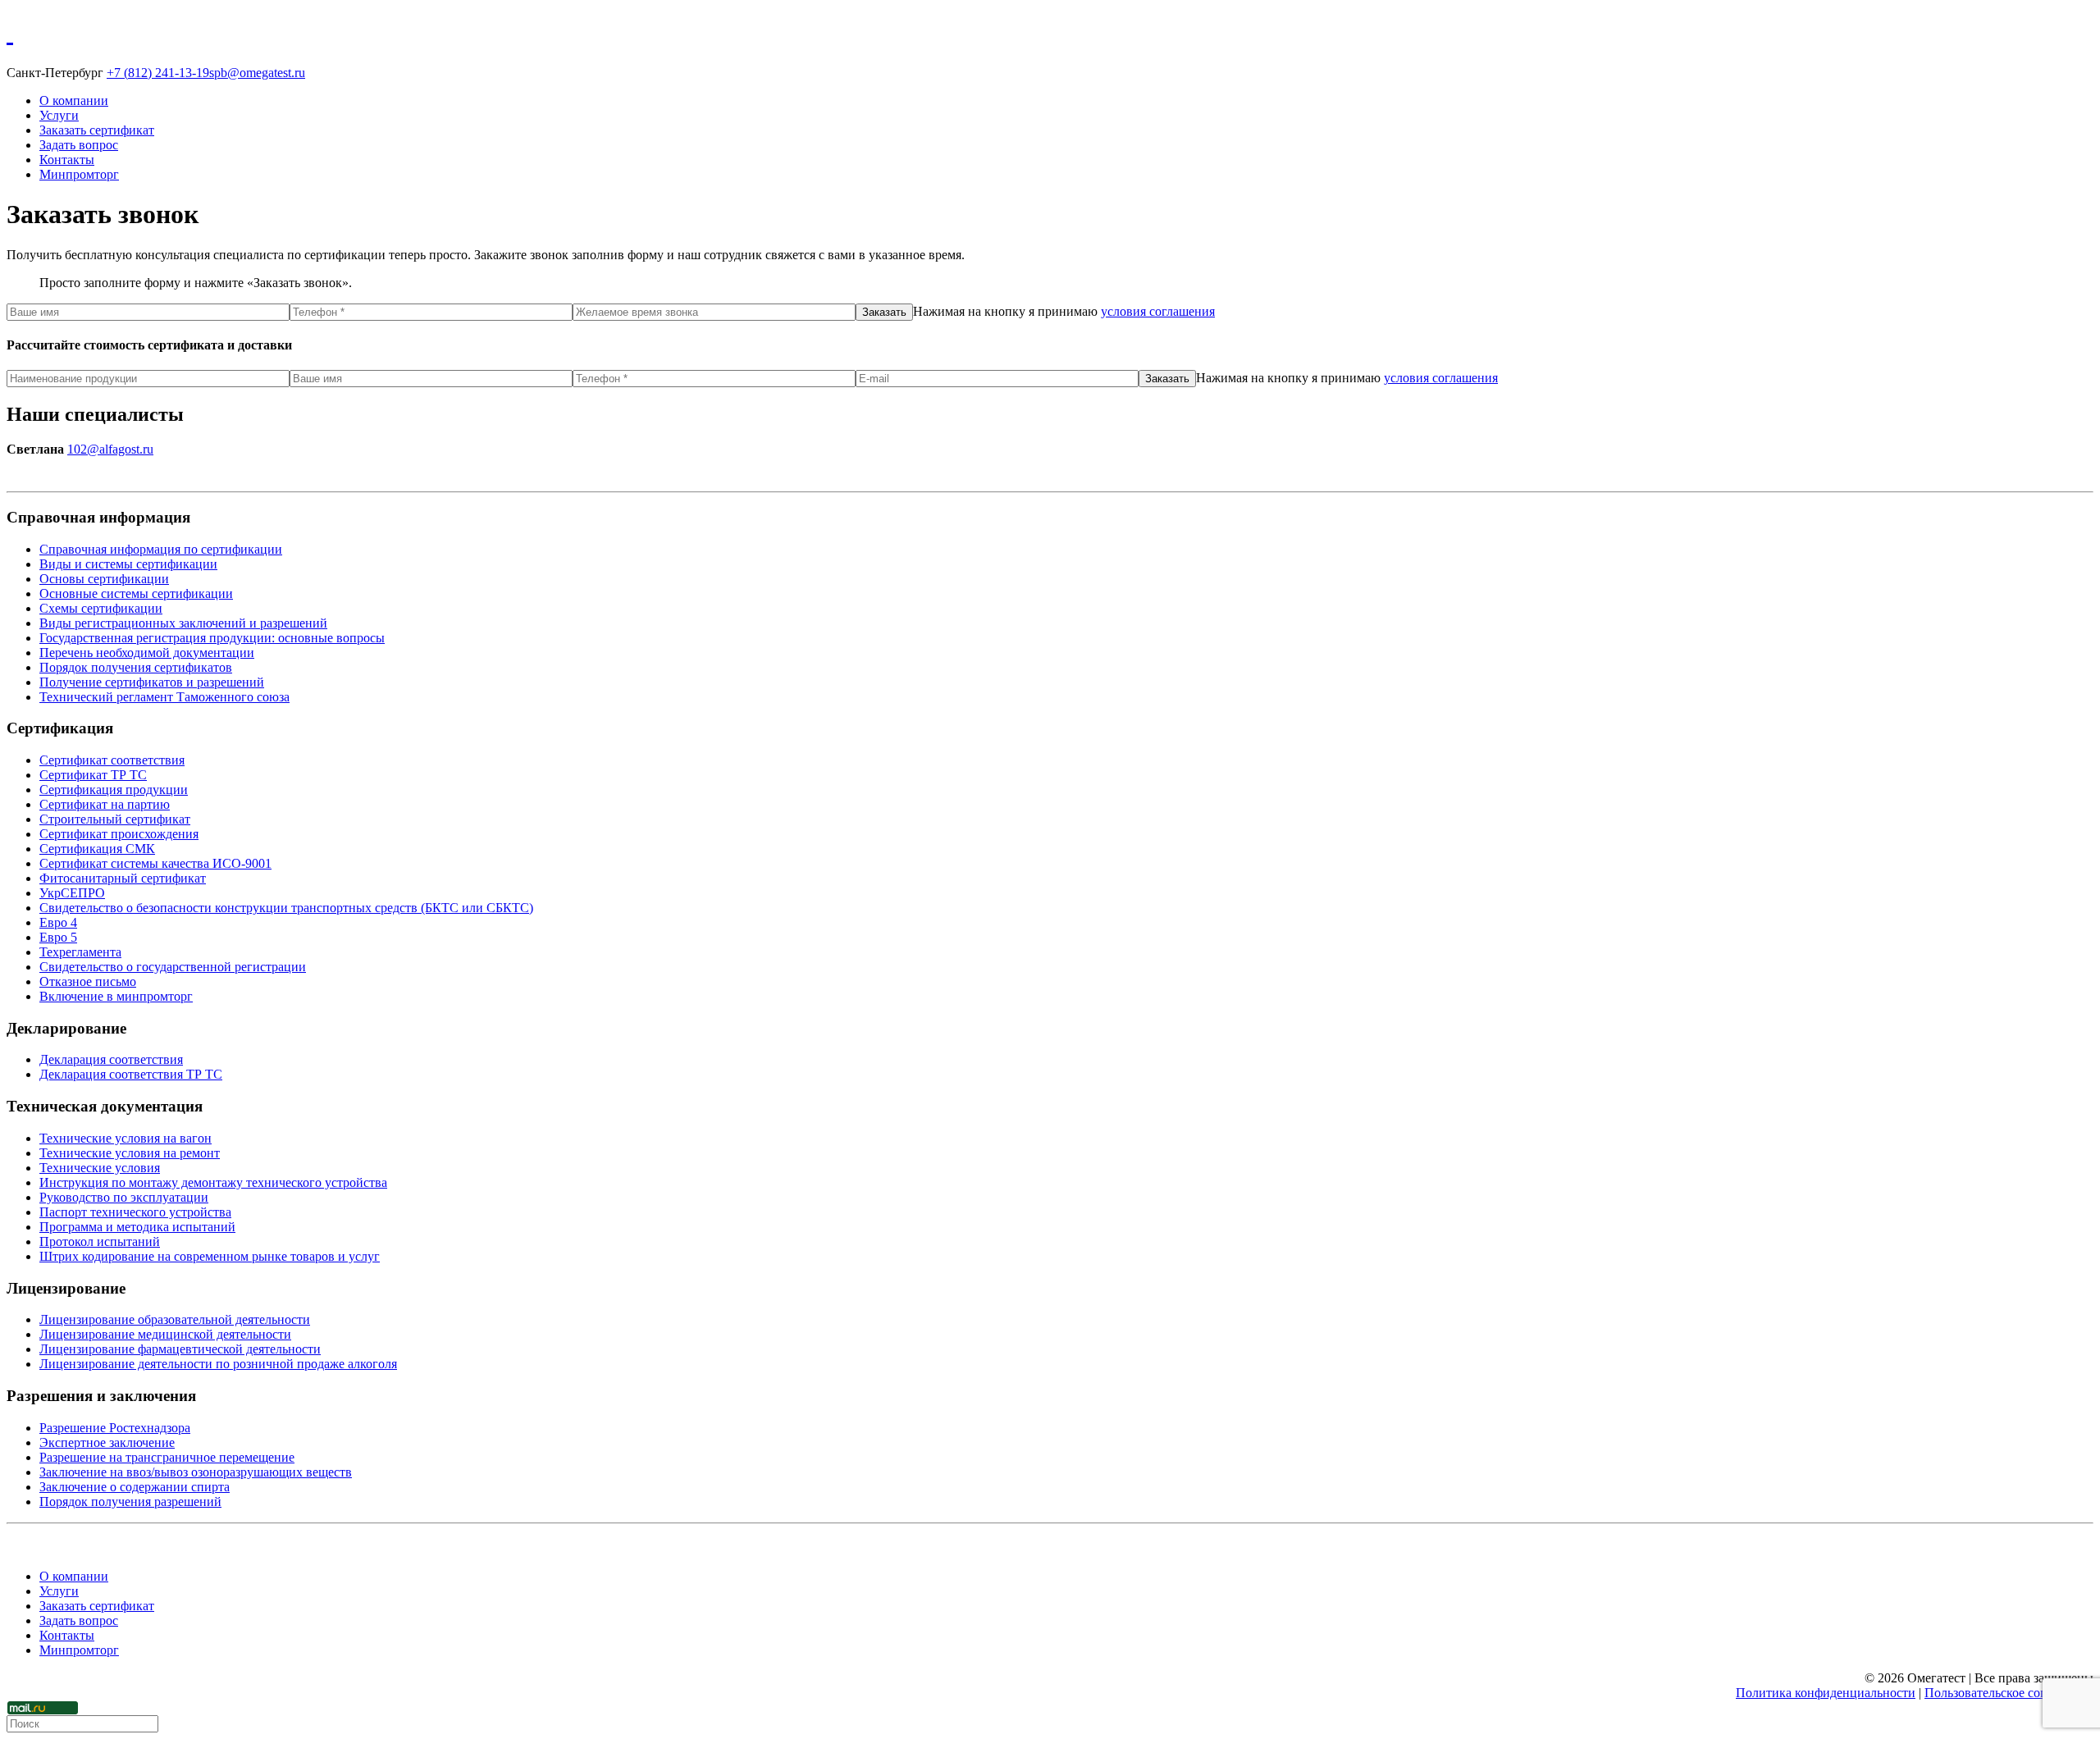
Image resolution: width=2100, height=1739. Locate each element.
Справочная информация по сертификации (161, 549)
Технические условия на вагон (126, 1138)
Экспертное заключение (107, 1442)
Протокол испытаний (100, 1241)
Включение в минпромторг (116, 996)
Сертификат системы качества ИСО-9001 (155, 863)
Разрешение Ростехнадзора (115, 1428)
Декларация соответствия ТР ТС (131, 1074)
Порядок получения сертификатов (136, 667)
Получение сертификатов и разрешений (152, 682)
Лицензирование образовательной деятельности (175, 1319)
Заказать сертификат (97, 130)
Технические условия (100, 1168)
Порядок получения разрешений (130, 1502)
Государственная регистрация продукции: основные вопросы (212, 638)
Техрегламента (80, 952)
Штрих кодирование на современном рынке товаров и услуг (210, 1256)
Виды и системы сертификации (128, 564)
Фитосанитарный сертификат (123, 878)
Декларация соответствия (111, 1059)
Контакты (67, 160)
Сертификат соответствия (112, 760)
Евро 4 (58, 922)
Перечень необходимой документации (147, 653)
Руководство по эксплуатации (124, 1197)
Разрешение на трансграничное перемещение (167, 1457)
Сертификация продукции (114, 790)
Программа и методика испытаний (137, 1227)
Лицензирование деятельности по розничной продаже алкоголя (218, 1364)
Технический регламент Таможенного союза (164, 697)
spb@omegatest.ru (257, 73)
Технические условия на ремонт (130, 1153)
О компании (74, 100)
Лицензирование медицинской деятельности (165, 1334)
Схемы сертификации (101, 608)
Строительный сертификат (115, 819)
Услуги (59, 115)
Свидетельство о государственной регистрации (173, 967)
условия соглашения (1158, 311)
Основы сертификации (104, 579)
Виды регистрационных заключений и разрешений (183, 623)
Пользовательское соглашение (2009, 1693)
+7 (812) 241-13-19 (158, 73)
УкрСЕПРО (72, 893)
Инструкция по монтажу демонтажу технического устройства (213, 1182)
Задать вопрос (79, 145)
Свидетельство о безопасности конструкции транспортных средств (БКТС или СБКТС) (286, 908)
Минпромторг (79, 174)
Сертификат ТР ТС (93, 775)
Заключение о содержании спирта (135, 1487)
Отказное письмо (88, 981)
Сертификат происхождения (119, 834)
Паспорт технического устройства (135, 1212)
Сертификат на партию (105, 804)
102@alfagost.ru (110, 449)
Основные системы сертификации (136, 593)
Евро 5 (58, 937)
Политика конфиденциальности (1826, 1693)
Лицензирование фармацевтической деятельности (180, 1349)
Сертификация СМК (97, 849)
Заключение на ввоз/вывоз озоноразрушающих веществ (196, 1472)
